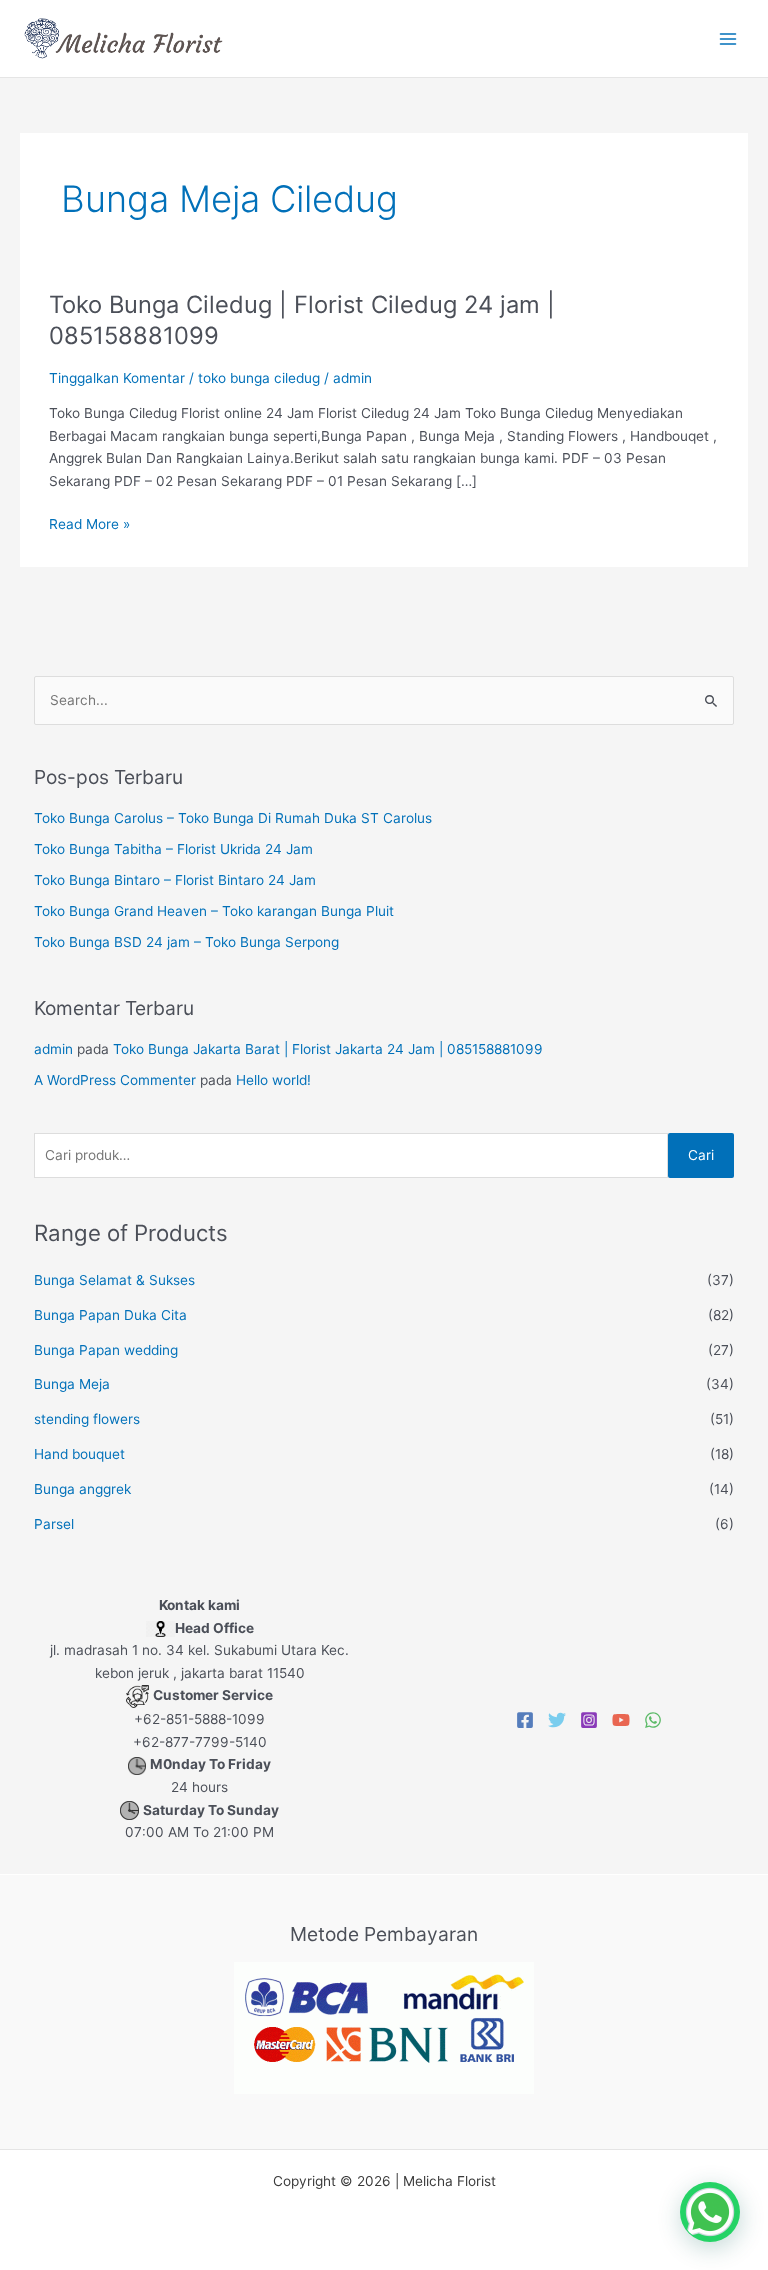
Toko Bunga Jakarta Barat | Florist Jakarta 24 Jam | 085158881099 (328, 1049)
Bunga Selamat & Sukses (114, 1280)
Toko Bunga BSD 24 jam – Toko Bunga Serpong (186, 942)
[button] (710, 2212)
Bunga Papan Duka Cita (110, 1315)
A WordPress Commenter (115, 1080)
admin (53, 1049)
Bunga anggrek (82, 1489)
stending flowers (87, 1419)
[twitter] (557, 1720)
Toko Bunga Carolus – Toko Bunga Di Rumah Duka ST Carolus (233, 818)
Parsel (54, 1524)
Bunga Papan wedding (106, 1350)
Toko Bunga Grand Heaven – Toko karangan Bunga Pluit (214, 911)
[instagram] (589, 1720)
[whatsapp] (653, 1720)
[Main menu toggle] (728, 38)
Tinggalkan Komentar (117, 378)
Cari (701, 1155)
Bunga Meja (72, 1384)
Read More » (89, 522)
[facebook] (525, 1720)
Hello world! (273, 1080)
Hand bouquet (79, 1454)
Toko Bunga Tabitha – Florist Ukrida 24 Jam (173, 849)
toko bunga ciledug (259, 378)
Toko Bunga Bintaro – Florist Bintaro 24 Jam (175, 880)
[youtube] (621, 1720)
